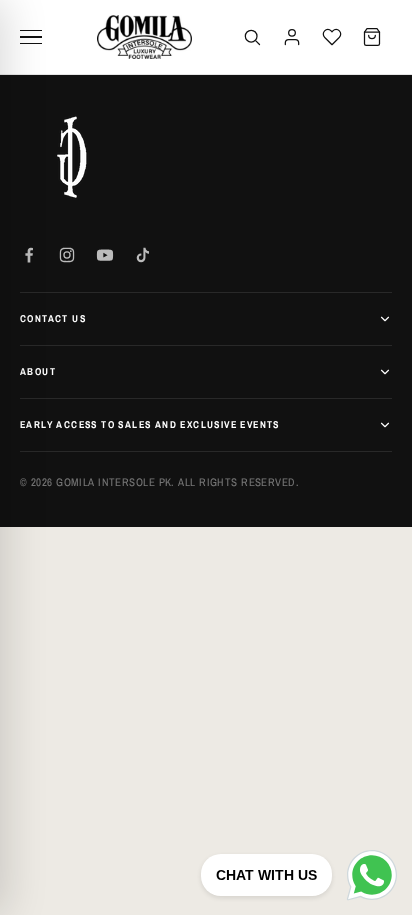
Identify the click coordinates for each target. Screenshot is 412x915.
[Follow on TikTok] (143, 255)
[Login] (292, 37)
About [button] (38, 371)
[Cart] (372, 37)
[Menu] (38, 37)
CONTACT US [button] (53, 318)
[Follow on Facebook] (29, 255)
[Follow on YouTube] (105, 255)
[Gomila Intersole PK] (70, 157)
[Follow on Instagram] (67, 255)
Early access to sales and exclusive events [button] (150, 424)
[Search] (252, 37)
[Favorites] (332, 37)
